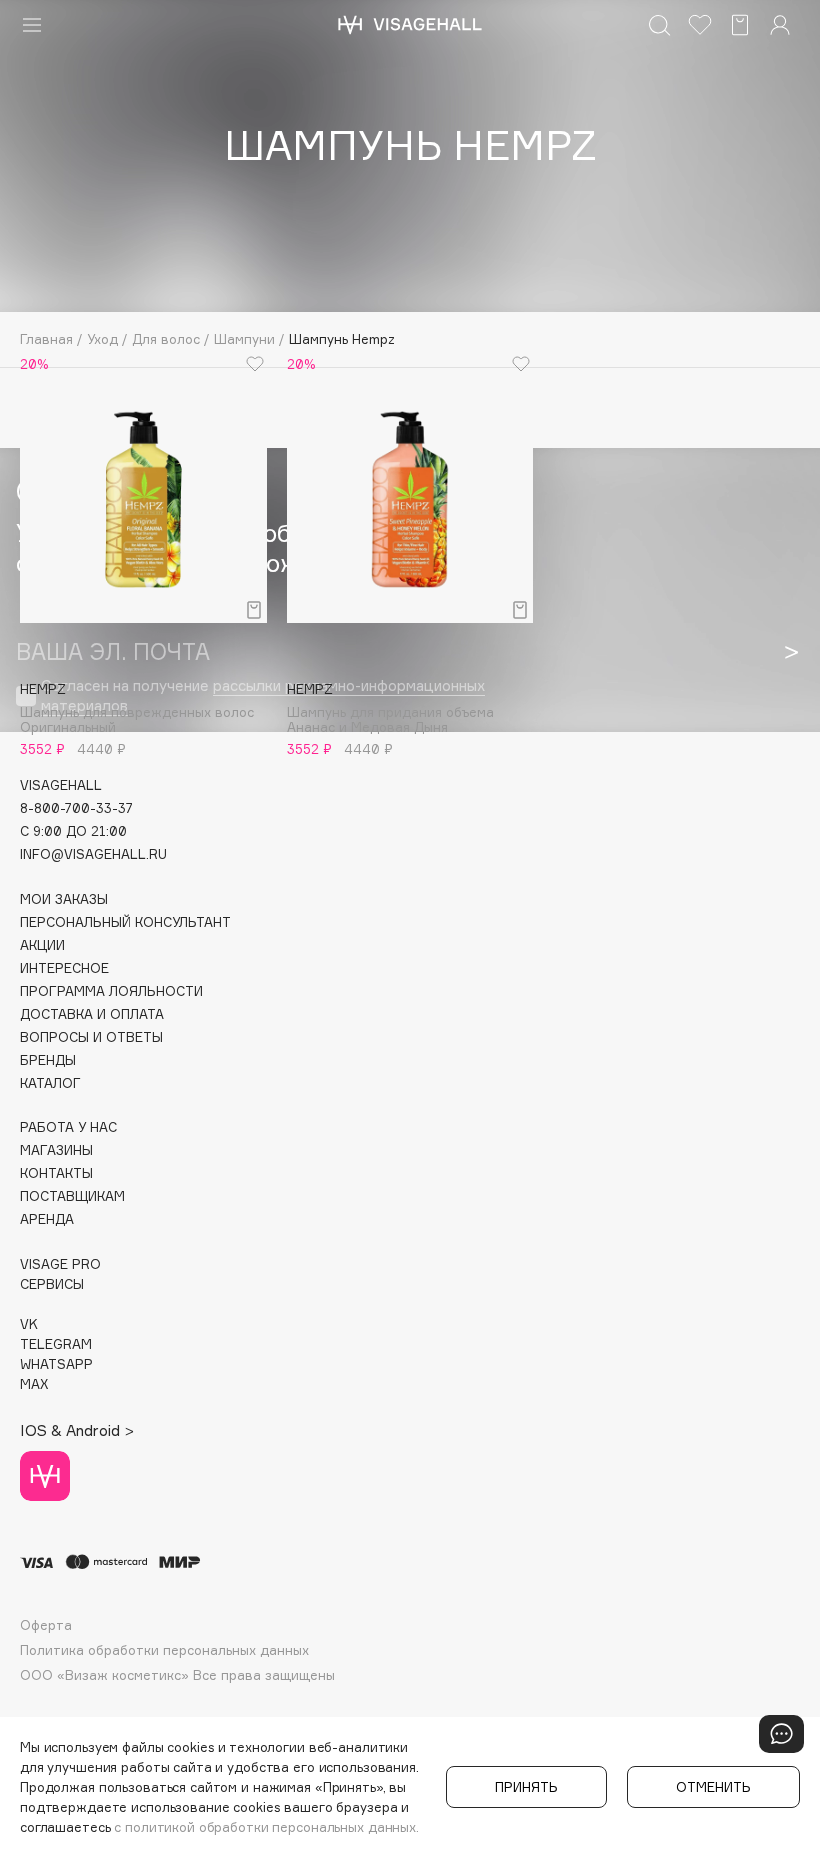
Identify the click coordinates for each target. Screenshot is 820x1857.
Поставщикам (72, 1196)
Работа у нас (68, 1127)
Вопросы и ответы (91, 1037)
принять (526, 1787)
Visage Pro (60, 1264)
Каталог (50, 1083)
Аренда (47, 1219)
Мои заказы (64, 899)
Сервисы (52, 1284)
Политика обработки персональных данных (164, 1650)
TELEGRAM (56, 1344)
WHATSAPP (56, 1364)
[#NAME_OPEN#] (781, 1734)
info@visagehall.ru (93, 854)
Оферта (46, 1625)
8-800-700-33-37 (76, 808)
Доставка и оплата (92, 1014)
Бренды (48, 1060)
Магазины (56, 1150)
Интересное (64, 968)
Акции (42, 945)
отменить (713, 1787)
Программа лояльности (111, 991)
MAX (34, 1384)
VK (29, 1324)
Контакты (56, 1173)
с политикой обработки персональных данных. (266, 1827)
